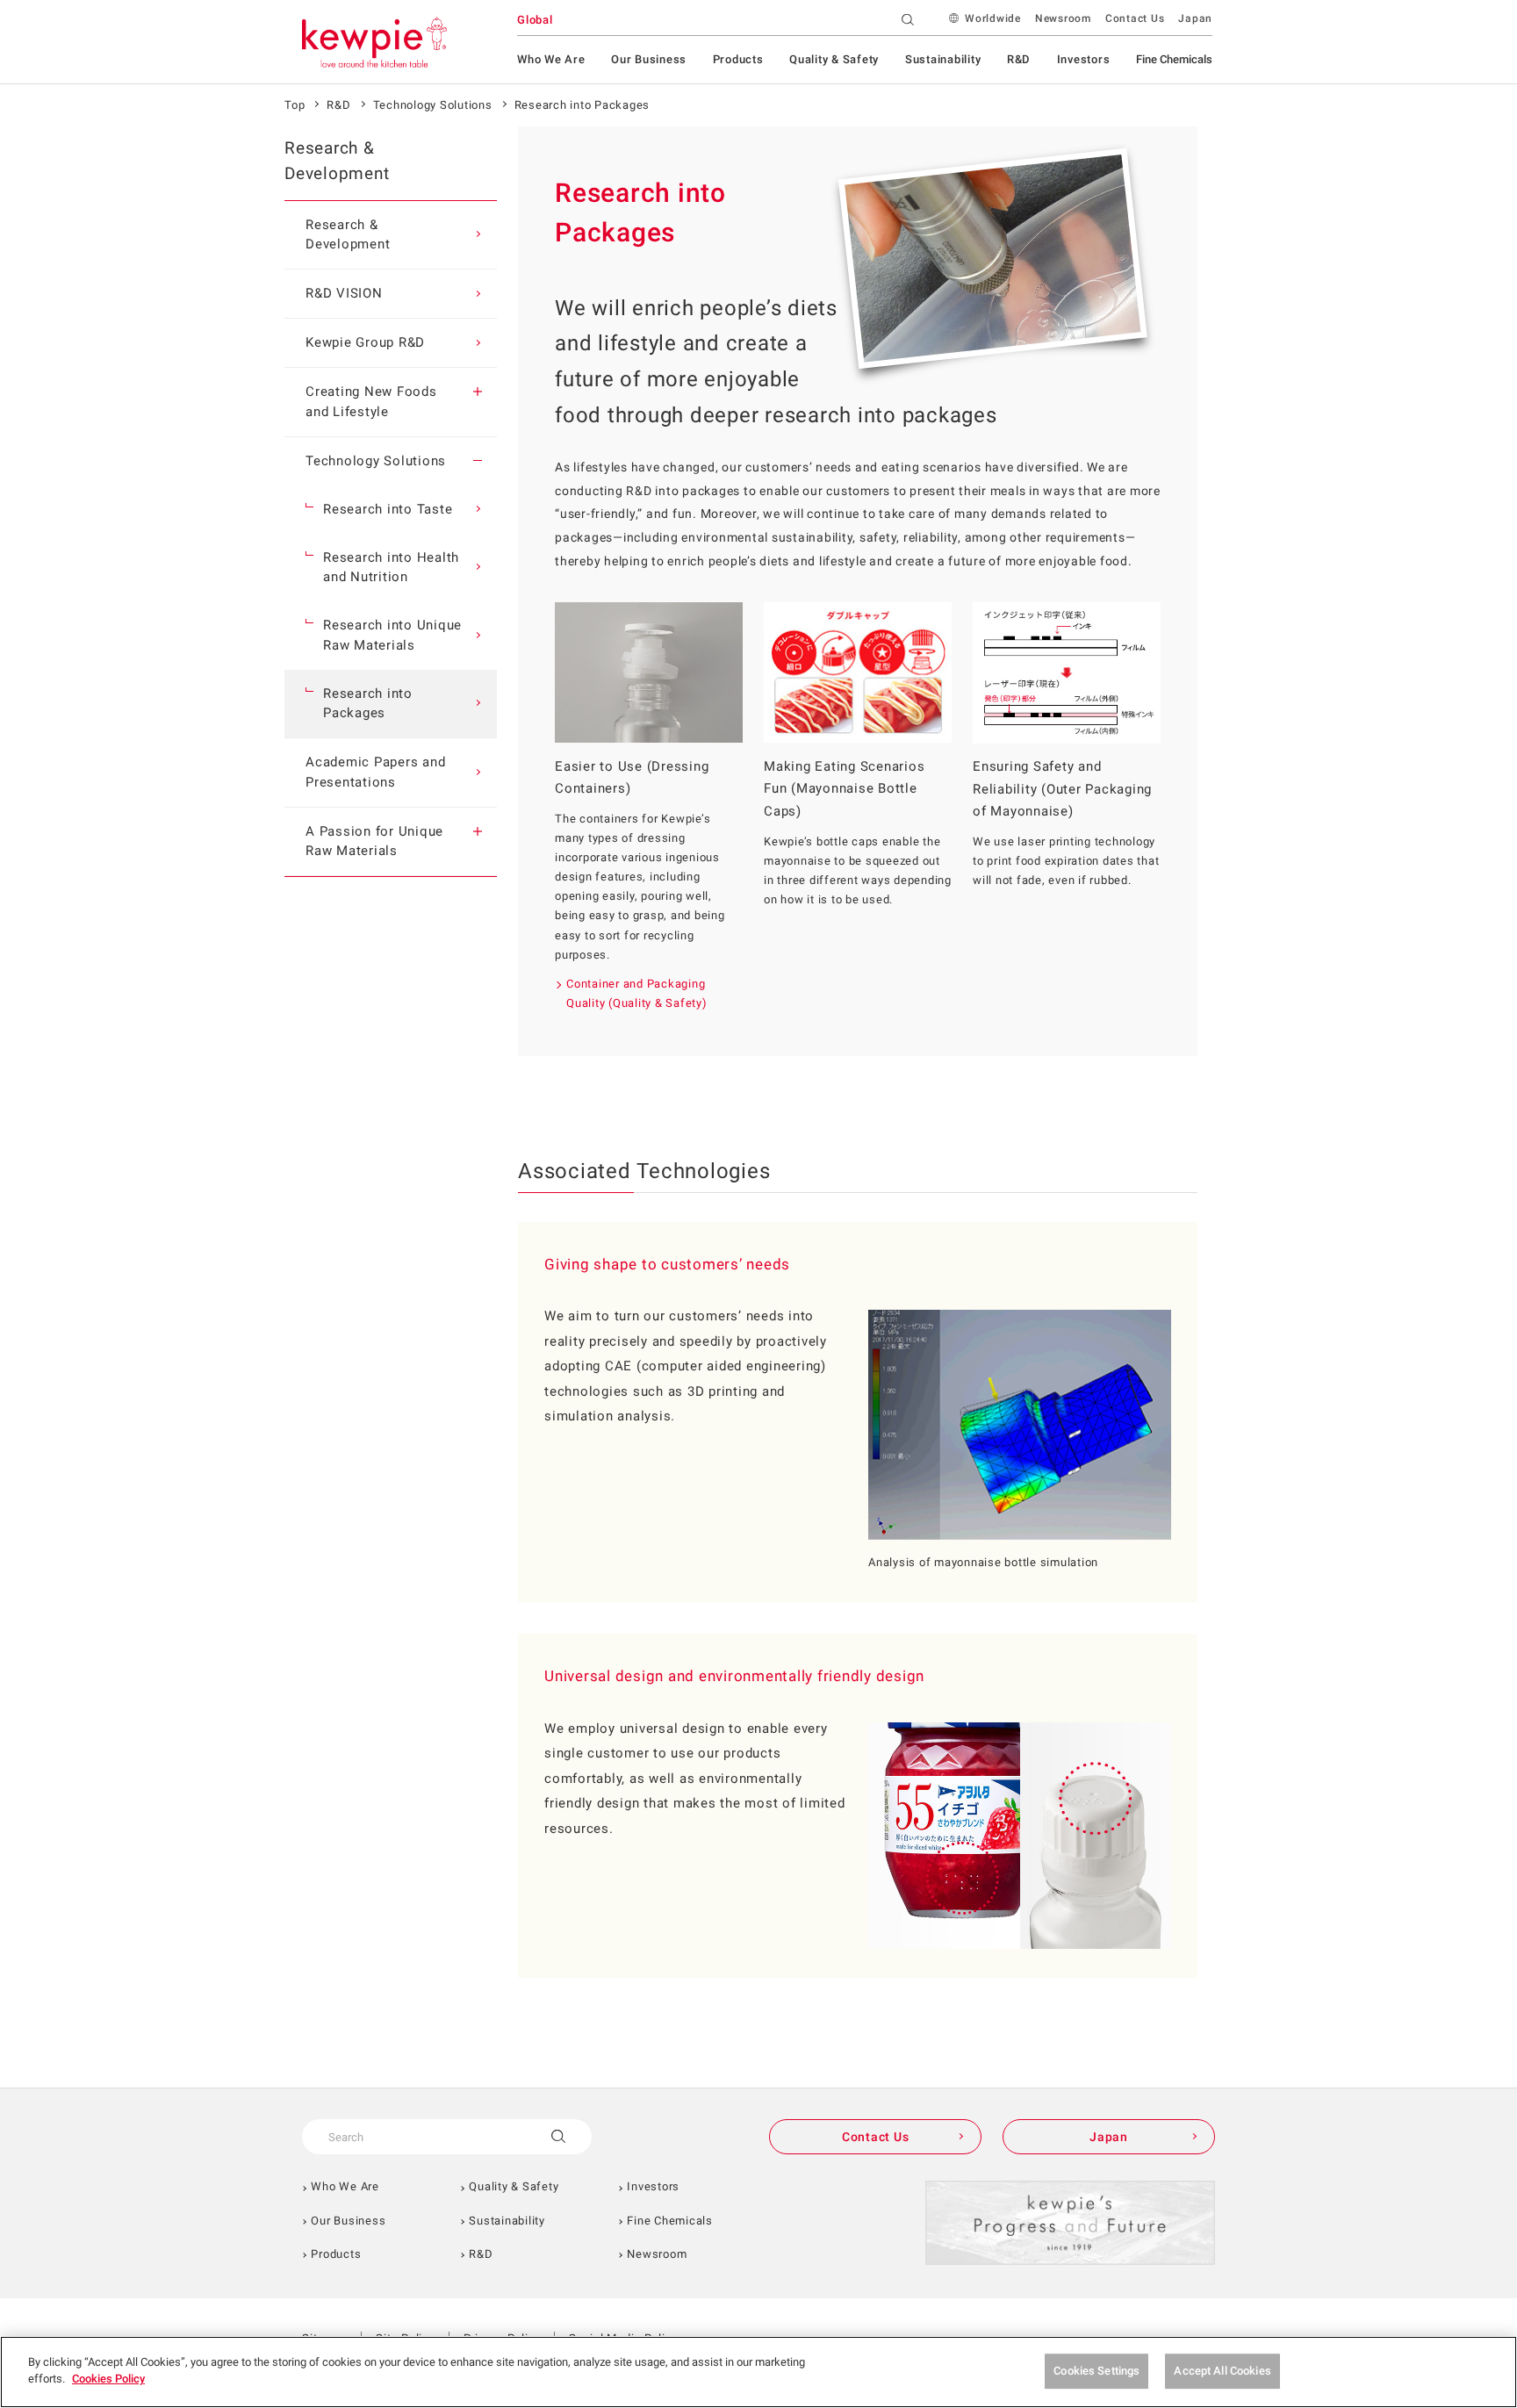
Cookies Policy (108, 2379)
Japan (1195, 18)
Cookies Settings (1096, 2371)
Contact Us (1135, 18)
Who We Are (551, 59)
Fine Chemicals (1174, 59)
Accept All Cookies (1222, 2371)
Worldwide (993, 18)
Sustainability (943, 59)
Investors (1084, 59)
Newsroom (1063, 18)
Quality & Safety (834, 59)
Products (738, 59)
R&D (1019, 59)
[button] (478, 392)
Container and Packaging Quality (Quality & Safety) (637, 993)
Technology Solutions (433, 105)
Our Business (649, 59)
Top (295, 105)
